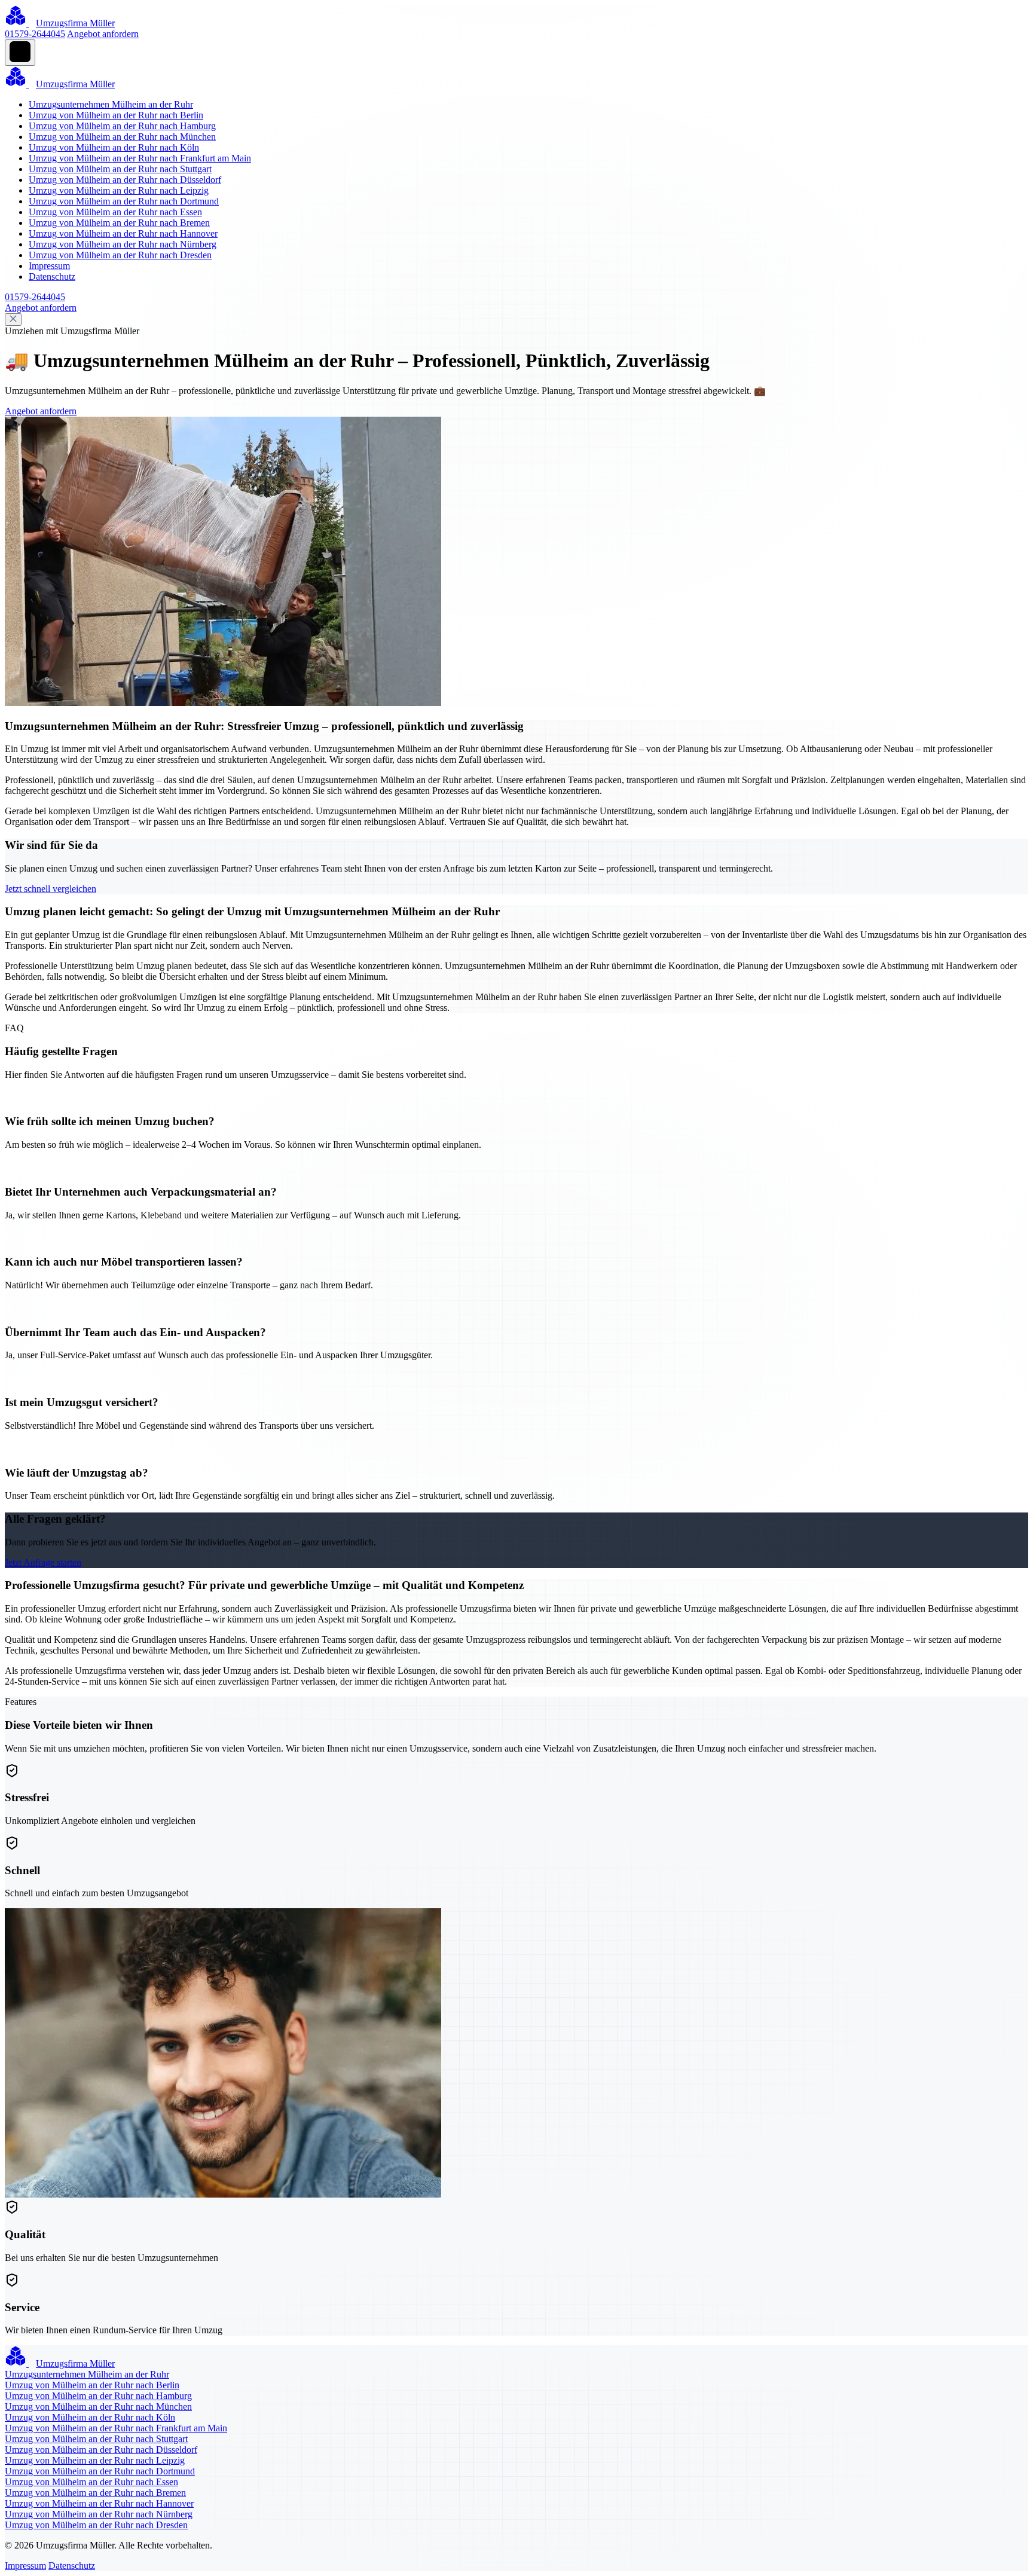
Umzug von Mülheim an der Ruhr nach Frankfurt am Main (140, 158)
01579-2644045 (35, 34)
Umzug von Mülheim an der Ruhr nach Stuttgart (120, 169)
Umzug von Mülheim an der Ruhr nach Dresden (120, 255)
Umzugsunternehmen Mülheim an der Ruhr (111, 104)
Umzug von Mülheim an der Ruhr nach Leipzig (119, 190)
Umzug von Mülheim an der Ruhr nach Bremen (119, 223)
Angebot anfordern (103, 34)
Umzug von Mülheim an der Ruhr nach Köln (114, 147)
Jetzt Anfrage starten (43, 1562)
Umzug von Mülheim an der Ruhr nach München (122, 137)
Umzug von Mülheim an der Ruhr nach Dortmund (124, 201)
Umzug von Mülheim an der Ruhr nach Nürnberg (123, 244)
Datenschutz (52, 276)
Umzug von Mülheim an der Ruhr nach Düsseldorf (125, 180)
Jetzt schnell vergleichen (51, 889)
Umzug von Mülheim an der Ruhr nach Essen (115, 212)
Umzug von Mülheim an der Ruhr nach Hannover (123, 233)
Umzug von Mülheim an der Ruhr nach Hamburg (122, 126)
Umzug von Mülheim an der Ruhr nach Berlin (116, 115)
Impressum (49, 266)
